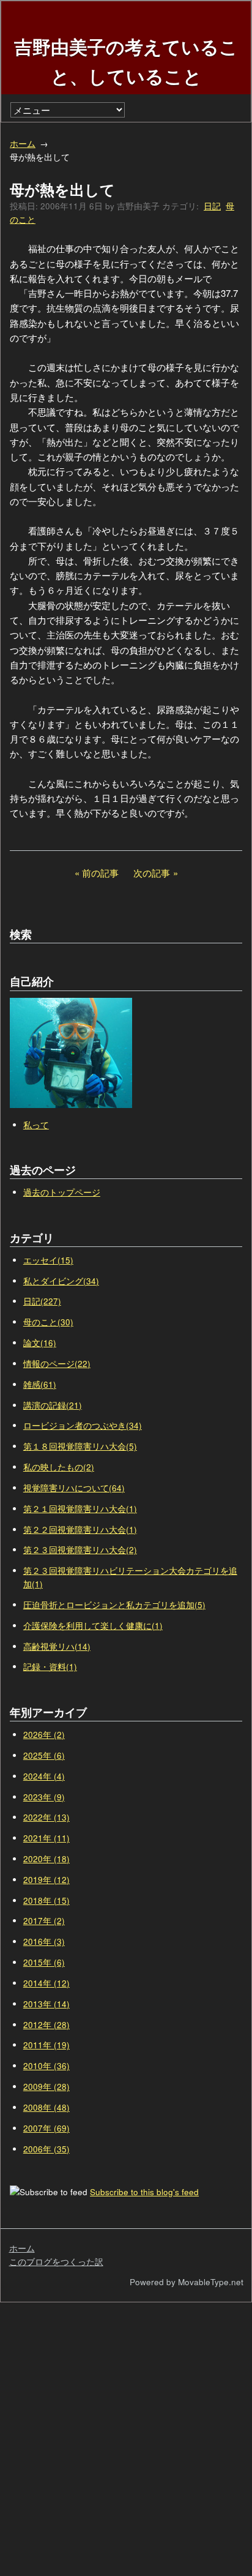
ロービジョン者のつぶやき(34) (83, 1425)
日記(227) (42, 1301)
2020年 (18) (46, 1859)
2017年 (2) (44, 1921)
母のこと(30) (48, 1322)
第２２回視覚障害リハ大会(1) (80, 1529)
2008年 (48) (46, 2107)
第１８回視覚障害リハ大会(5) (80, 1446)
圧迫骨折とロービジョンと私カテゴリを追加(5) (114, 1605)
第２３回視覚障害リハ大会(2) (80, 1550)
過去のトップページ (62, 1192)
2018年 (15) (46, 1900)
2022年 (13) (46, 1817)
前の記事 (100, 873)
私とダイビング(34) (61, 1281)
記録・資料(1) (50, 1667)
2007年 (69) (46, 2128)
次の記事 (152, 873)
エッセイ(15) (48, 1260)
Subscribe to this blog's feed (144, 2192)
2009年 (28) (46, 2087)
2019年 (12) (46, 1880)
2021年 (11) (46, 1838)
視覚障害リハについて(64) (74, 1488)
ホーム (23, 144)
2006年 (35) (46, 2149)
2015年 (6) (44, 1962)
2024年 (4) (44, 1776)
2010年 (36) (46, 2066)
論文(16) (40, 1343)
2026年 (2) (44, 1735)
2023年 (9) (44, 1797)
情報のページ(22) (57, 1364)
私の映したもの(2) (59, 1467)
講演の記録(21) (53, 1405)
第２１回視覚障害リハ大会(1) (80, 1509)
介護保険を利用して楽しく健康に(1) (93, 1626)
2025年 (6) (44, 1755)
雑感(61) (40, 1384)
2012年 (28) (46, 2025)
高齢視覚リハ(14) (57, 1646)
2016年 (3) (44, 1941)
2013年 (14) (46, 2004)
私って (36, 1125)
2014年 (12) (46, 1983)
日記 (212, 206)
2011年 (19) (46, 2045)
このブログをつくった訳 (56, 2262)
